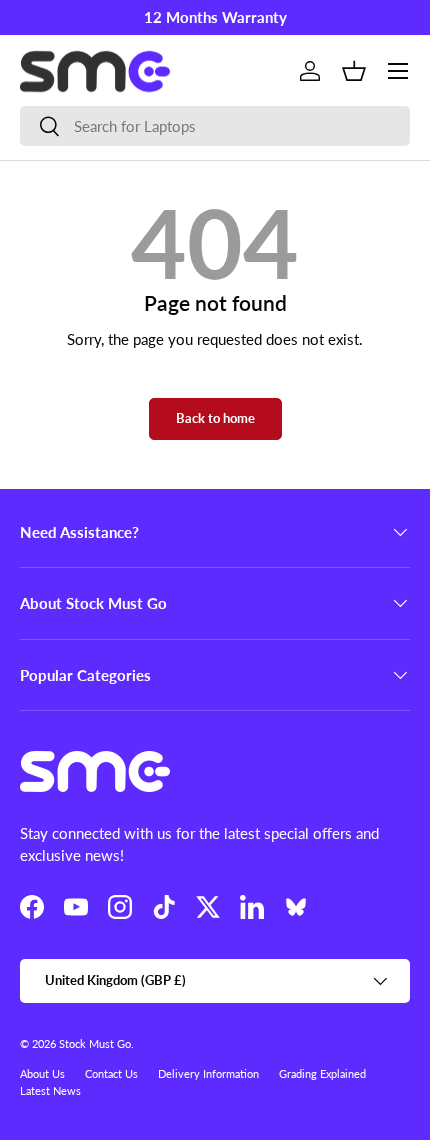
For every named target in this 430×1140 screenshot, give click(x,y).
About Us (42, 1073)
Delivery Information (208, 1073)
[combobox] (215, 126)
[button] (354, 71)
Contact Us (111, 1073)
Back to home (215, 418)
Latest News (50, 1090)
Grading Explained (322, 1073)
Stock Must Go (95, 1043)
